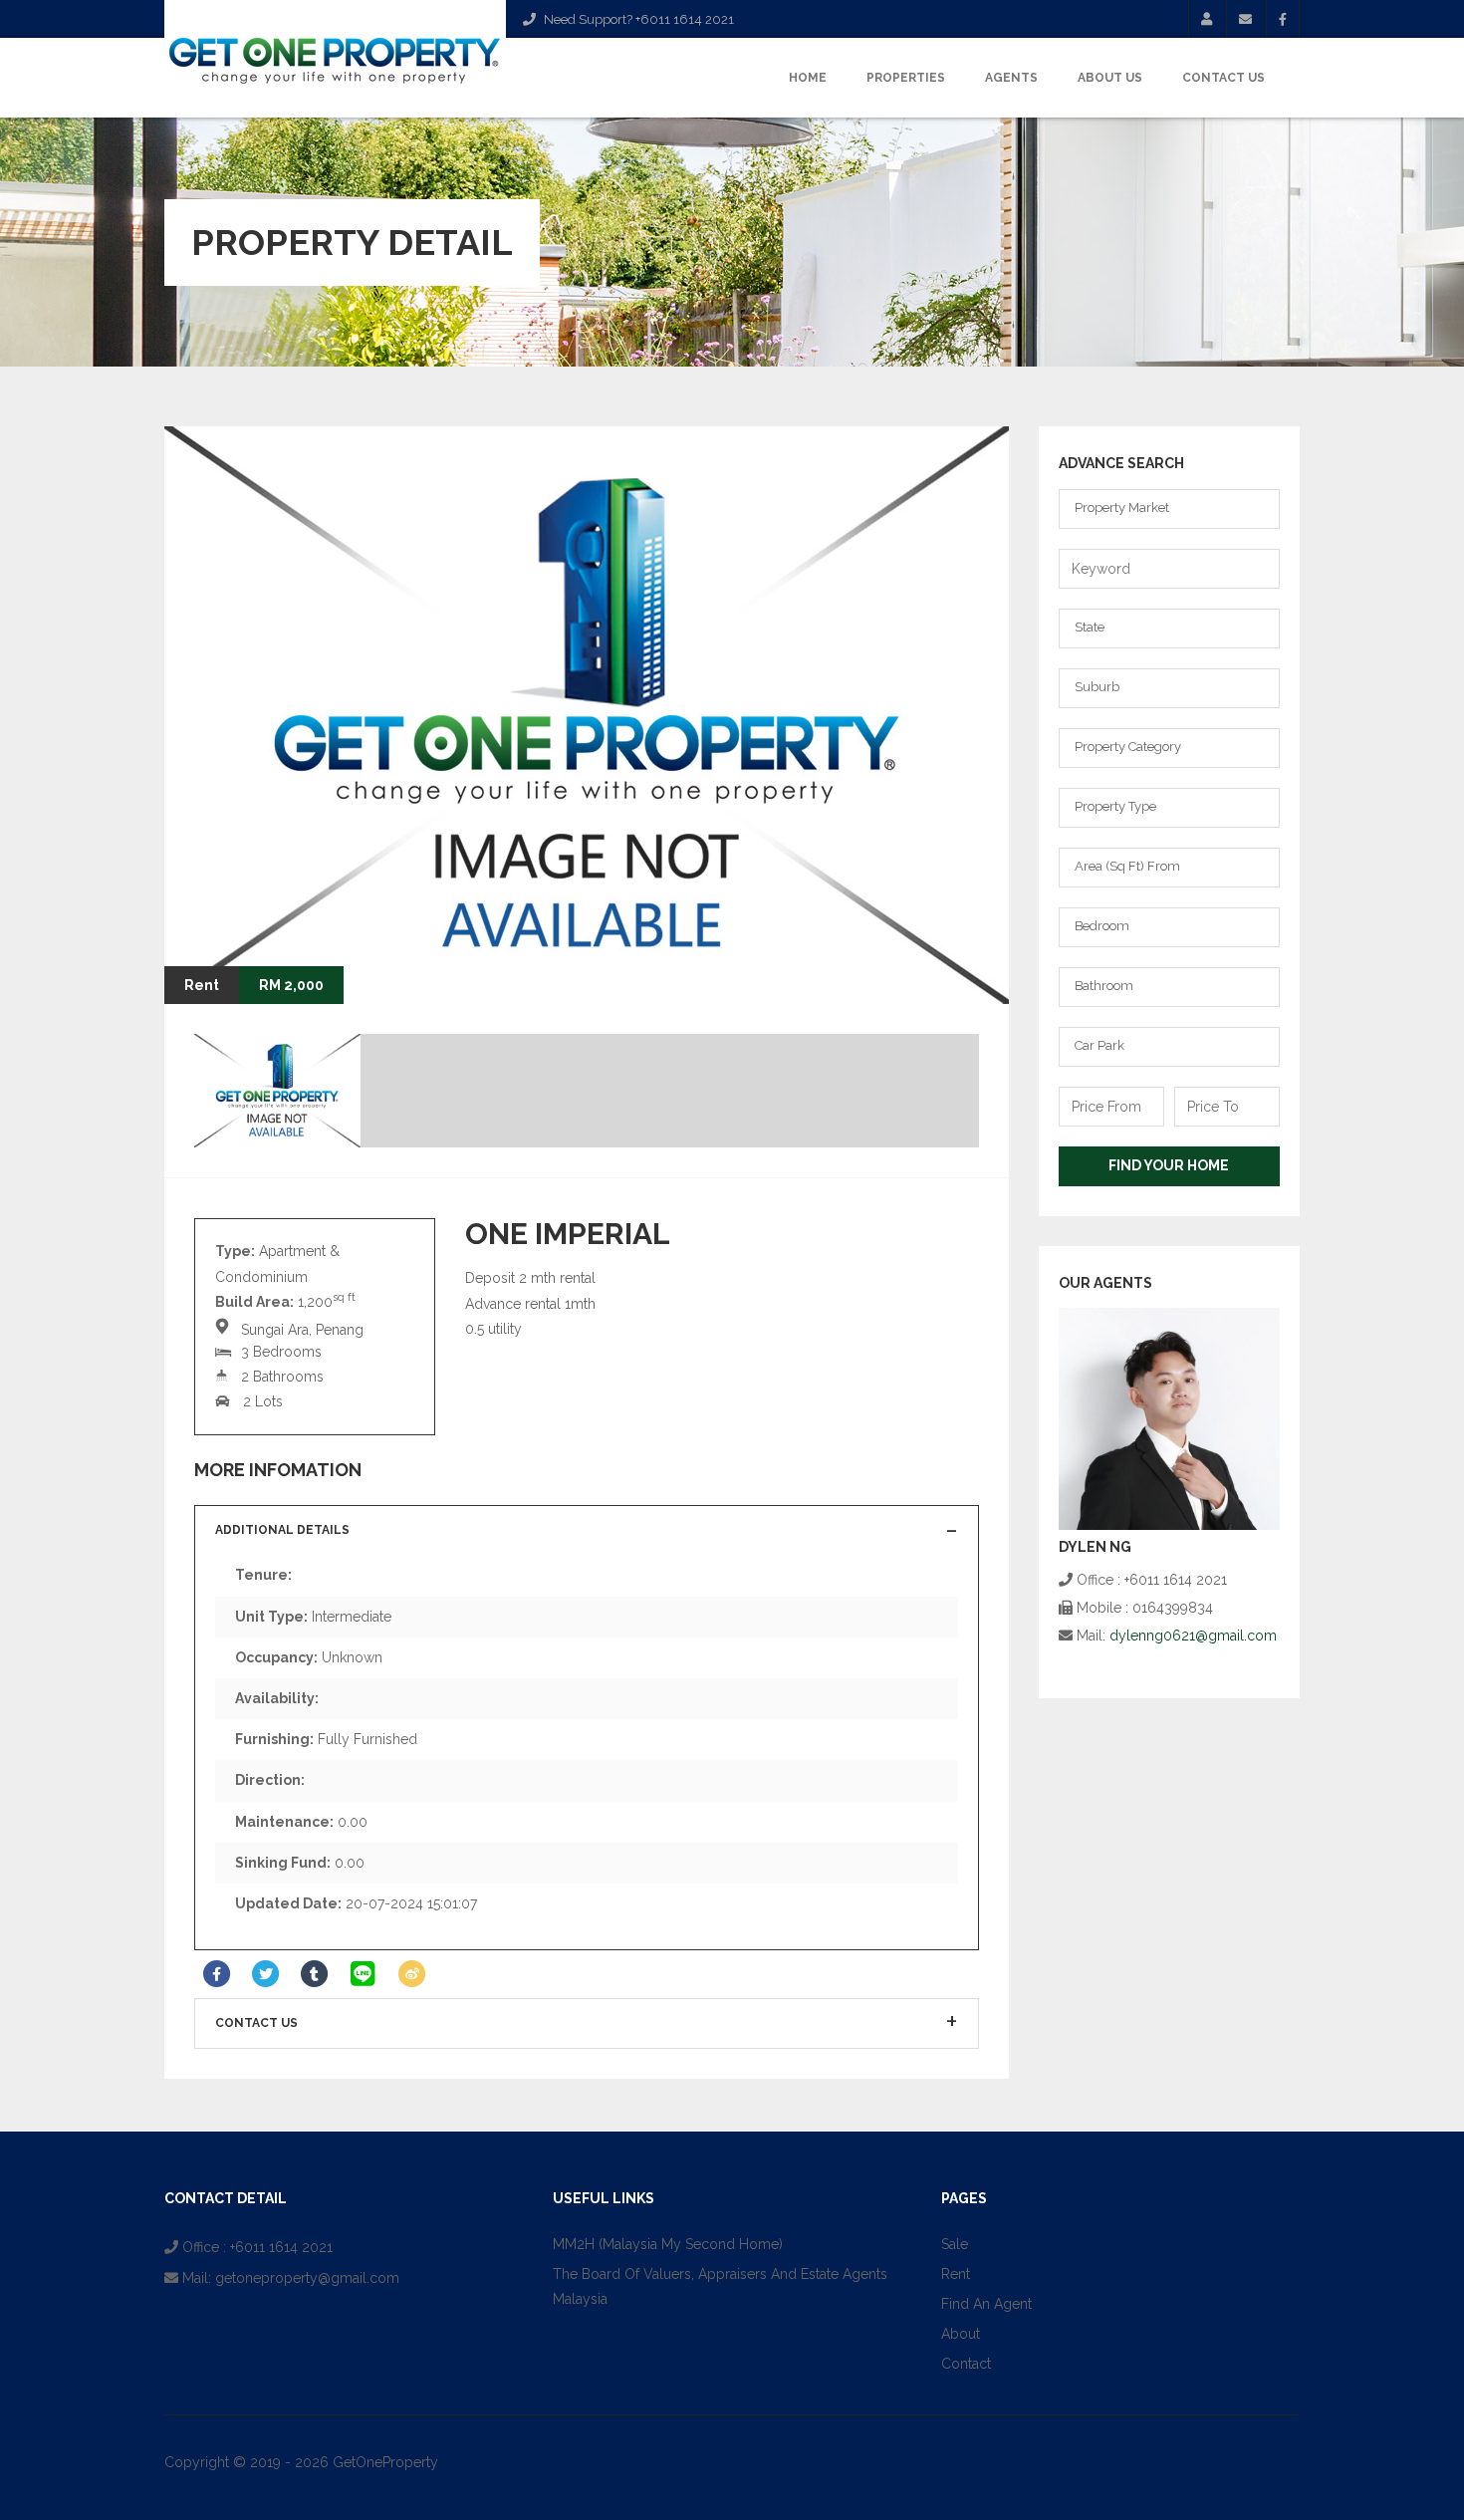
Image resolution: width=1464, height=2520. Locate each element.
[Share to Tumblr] (314, 1974)
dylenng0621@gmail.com (1193, 1636)
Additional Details (282, 1530)
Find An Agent (986, 2304)
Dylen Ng (1095, 1547)
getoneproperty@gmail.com (307, 2278)
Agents (1011, 78)
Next (969, 964)
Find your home (1169, 1165)
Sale (955, 2244)
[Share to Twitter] (265, 1974)
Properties (906, 78)
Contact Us (1223, 78)
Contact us (256, 2023)
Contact (966, 2364)
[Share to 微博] (412, 1974)
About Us (1110, 78)
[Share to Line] (363, 1974)
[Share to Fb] (217, 1974)
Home (808, 78)
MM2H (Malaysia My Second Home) (668, 2244)
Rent (956, 2274)
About (961, 2334)
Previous (919, 964)
